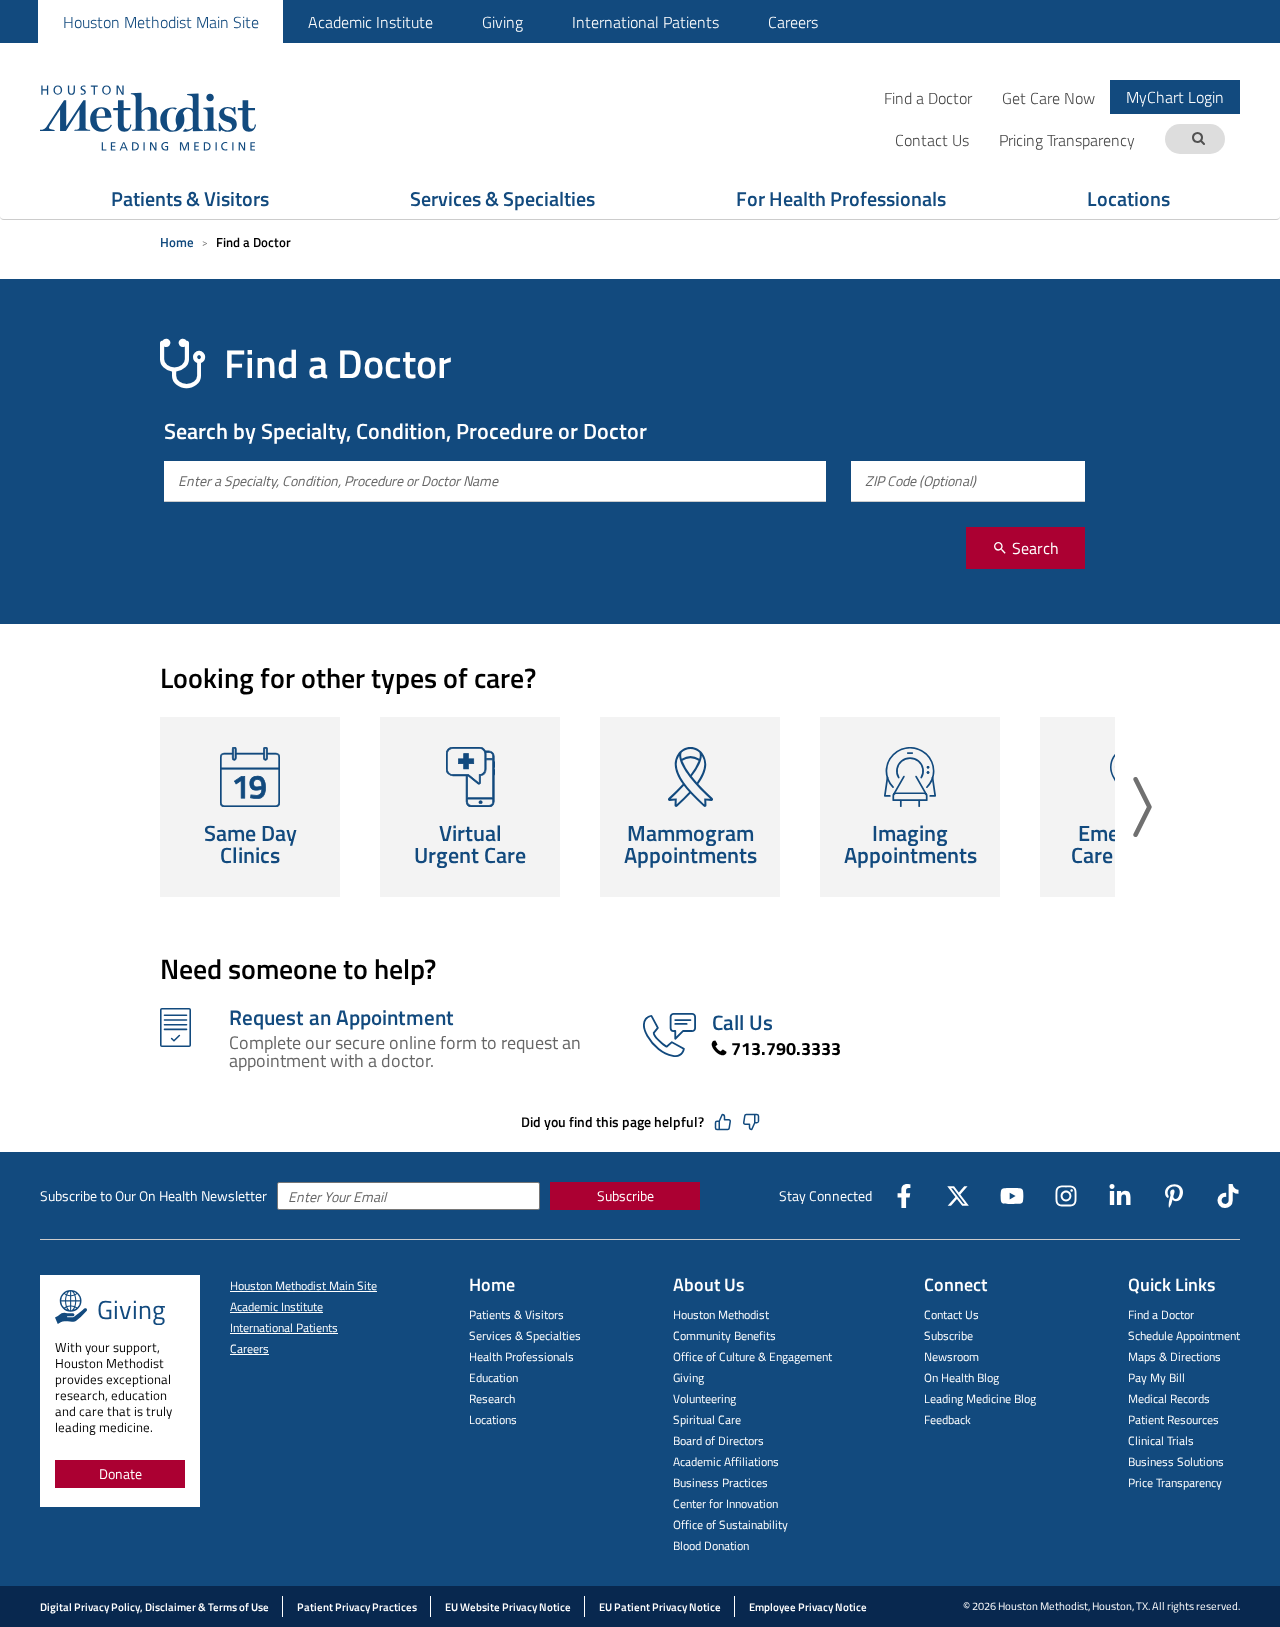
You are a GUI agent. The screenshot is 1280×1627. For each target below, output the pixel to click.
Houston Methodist (721, 1314)
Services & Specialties (502, 198)
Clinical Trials (1161, 1440)
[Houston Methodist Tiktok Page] (1228, 1196)
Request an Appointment (341, 1017)
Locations (1128, 198)
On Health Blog (961, 1377)
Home (177, 242)
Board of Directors (718, 1440)
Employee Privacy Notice (808, 1607)
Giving (502, 22)
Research (492, 1398)
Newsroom (951, 1356)
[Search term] (1198, 139)
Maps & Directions (1174, 1356)
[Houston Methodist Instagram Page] (1066, 1196)
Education (493, 1377)
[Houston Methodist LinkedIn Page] (1120, 1196)
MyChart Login (1175, 97)
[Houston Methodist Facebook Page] (904, 1196)
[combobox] (495, 481)
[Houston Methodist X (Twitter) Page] (958, 1196)
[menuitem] (160, 21)
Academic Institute (370, 22)
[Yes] (723, 1122)
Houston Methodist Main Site (161, 22)
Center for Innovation (725, 1503)
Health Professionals (521, 1356)
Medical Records (1169, 1398)
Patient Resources (1173, 1419)
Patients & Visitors (190, 198)
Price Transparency (1175, 1482)
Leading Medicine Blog (980, 1398)
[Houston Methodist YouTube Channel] (1012, 1196)
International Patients (645, 22)
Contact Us (951, 1314)
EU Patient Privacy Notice (660, 1607)
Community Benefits (724, 1335)
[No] (751, 1122)
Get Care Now (1048, 97)
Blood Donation (711, 1545)
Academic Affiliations (726, 1461)
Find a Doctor (928, 97)
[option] (250, 807)
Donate (120, 1473)
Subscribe (625, 1195)
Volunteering (704, 1398)
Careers (793, 22)
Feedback (947, 1419)
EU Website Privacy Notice (508, 1607)
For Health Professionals (841, 198)
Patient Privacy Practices (357, 1607)
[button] (1142, 807)
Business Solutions (1176, 1461)
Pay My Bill (1156, 1377)
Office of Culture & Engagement (752, 1356)
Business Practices (720, 1482)
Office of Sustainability (730, 1524)
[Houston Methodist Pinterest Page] (1174, 1196)
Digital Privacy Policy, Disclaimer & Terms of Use (154, 1607)
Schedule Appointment (1184, 1335)
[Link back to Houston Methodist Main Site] (175, 117)
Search (1033, 548)
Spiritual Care (707, 1419)
